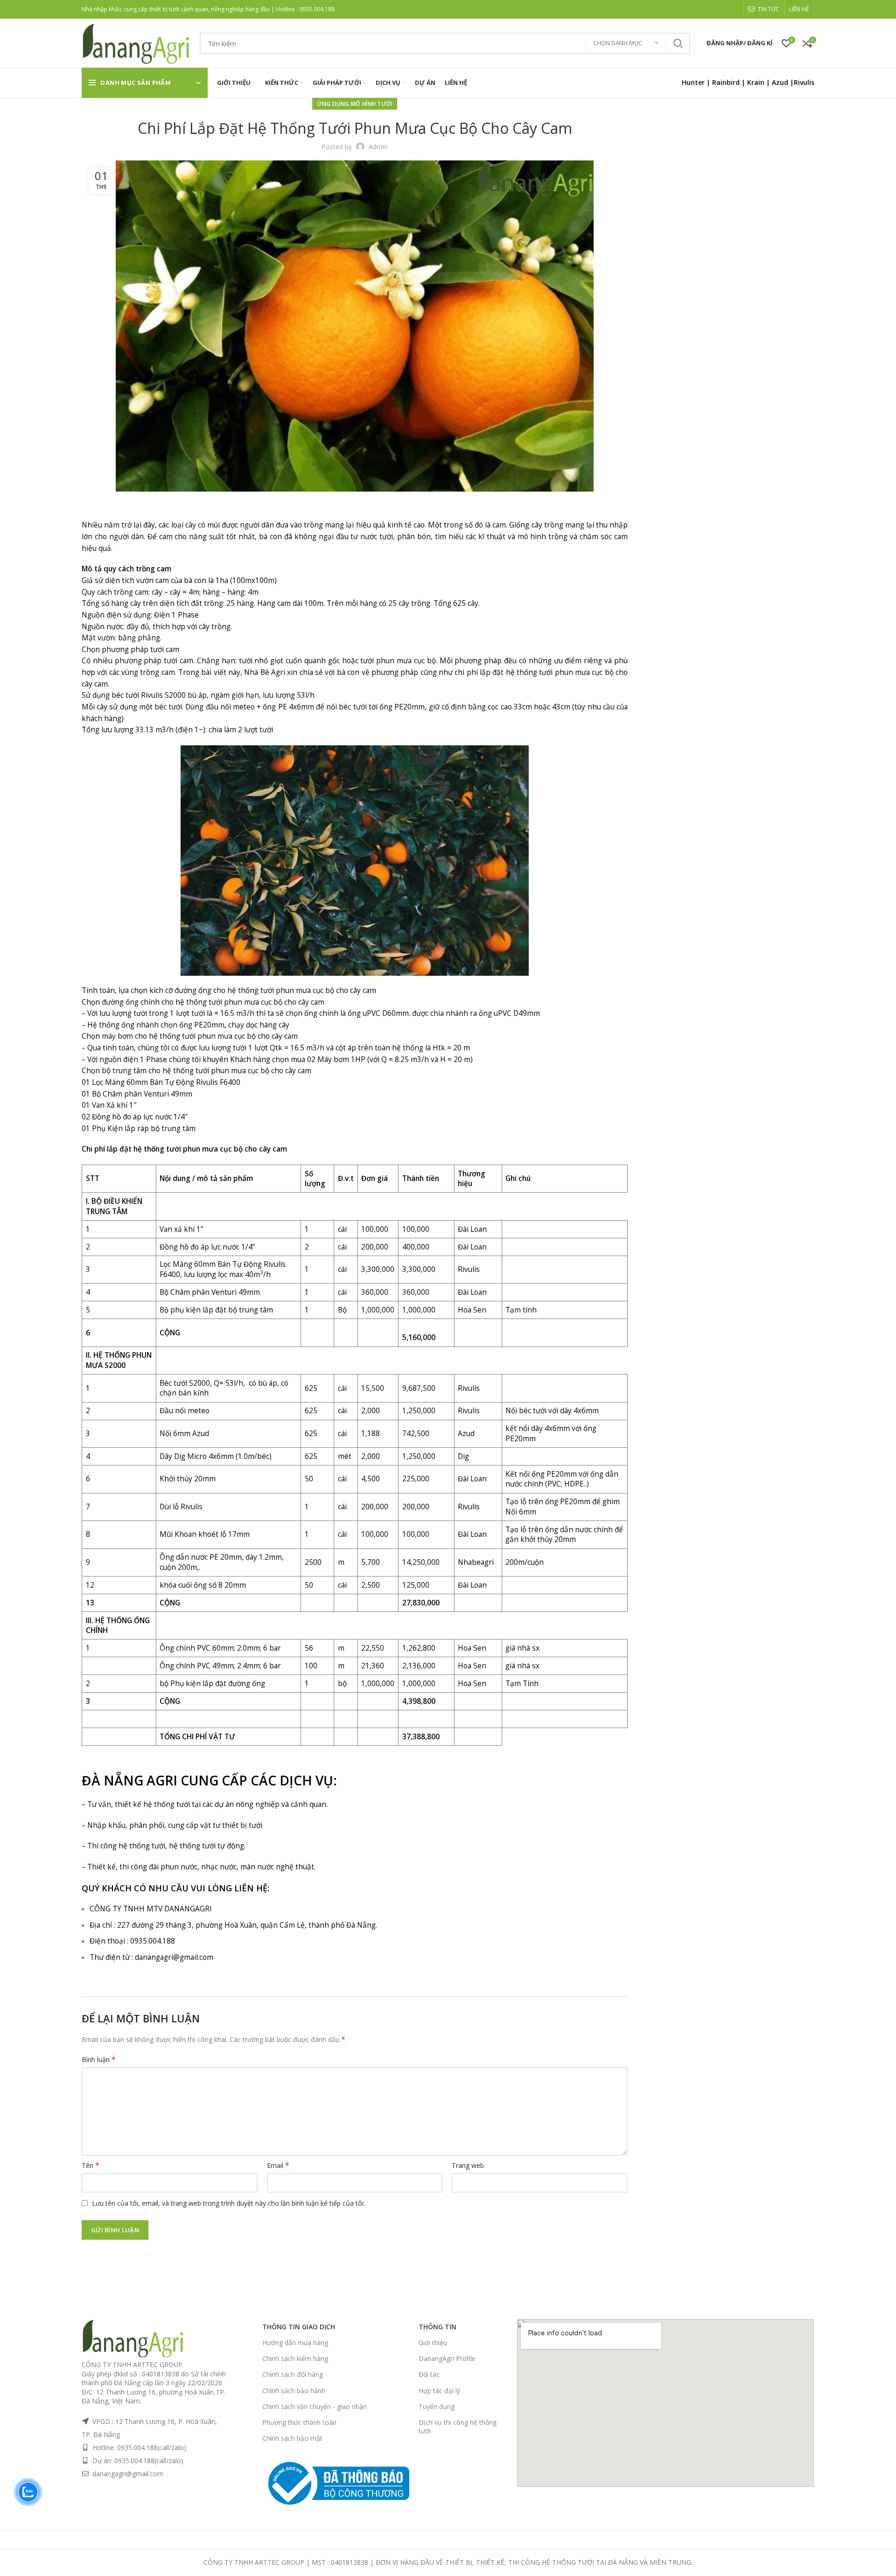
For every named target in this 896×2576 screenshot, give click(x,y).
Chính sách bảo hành (294, 2391)
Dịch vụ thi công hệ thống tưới (458, 2427)
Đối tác (429, 2374)
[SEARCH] (678, 43)
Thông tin (437, 2327)
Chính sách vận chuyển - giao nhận (315, 2406)
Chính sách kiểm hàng (295, 2358)
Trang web (468, 2165)
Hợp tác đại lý (439, 2391)
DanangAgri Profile (447, 2358)
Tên (91, 2165)
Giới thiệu (433, 2343)
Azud (780, 82)
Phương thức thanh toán (299, 2422)
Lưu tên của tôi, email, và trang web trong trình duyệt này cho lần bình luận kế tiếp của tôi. (228, 2203)
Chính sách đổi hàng (293, 2374)
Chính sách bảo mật (292, 2438)
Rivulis (804, 82)
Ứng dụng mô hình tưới (354, 104)
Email (278, 2165)
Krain (756, 82)
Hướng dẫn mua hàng (295, 2343)
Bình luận (99, 2059)
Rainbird (726, 82)
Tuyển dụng (437, 2406)
